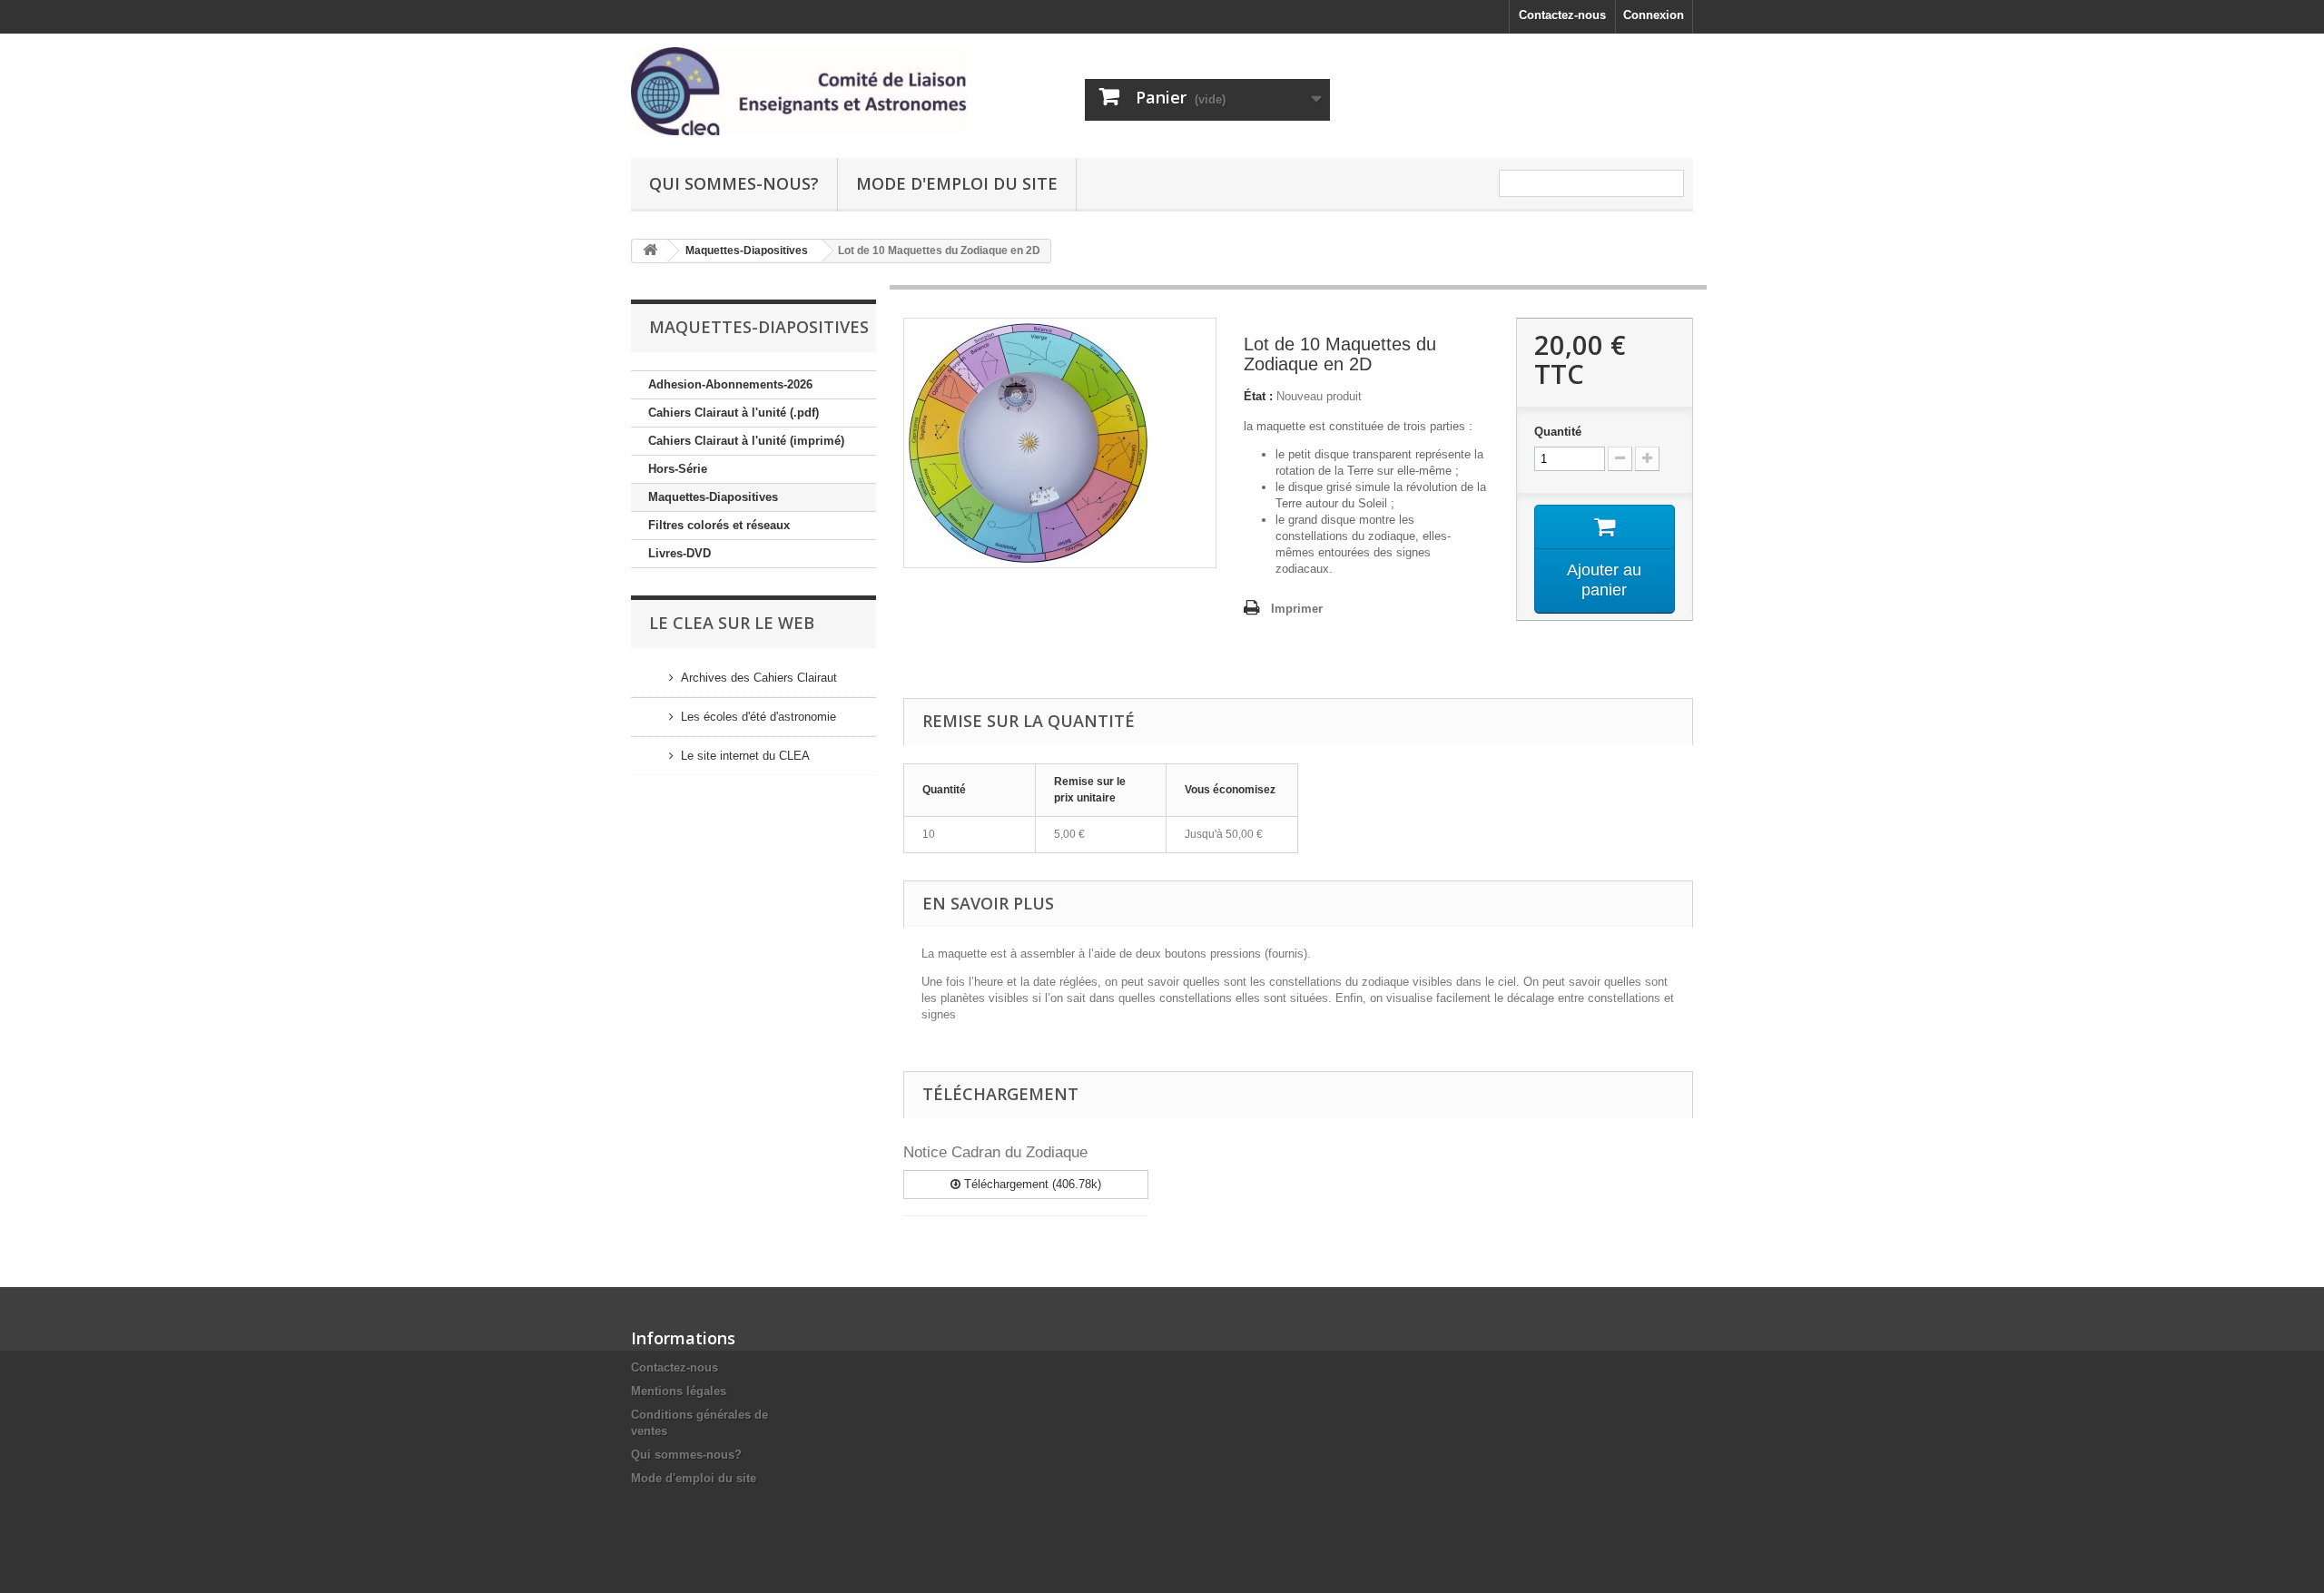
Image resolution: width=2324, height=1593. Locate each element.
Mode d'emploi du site (957, 183)
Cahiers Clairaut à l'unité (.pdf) (734, 413)
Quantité (1558, 432)
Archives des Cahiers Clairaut (759, 678)
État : (1258, 396)
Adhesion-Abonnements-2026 (730, 384)
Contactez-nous (1562, 15)
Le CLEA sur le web (732, 623)
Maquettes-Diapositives (713, 497)
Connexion (1654, 15)
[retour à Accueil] (650, 251)
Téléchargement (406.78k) (1031, 1184)
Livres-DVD (679, 553)
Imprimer (1297, 609)
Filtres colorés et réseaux (719, 525)
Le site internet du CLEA (745, 756)
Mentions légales (679, 1391)
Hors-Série (678, 469)
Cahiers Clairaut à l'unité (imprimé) (746, 441)
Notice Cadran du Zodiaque (995, 1152)
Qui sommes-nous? (734, 183)
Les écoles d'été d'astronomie (758, 717)
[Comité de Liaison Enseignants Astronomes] (799, 91)
